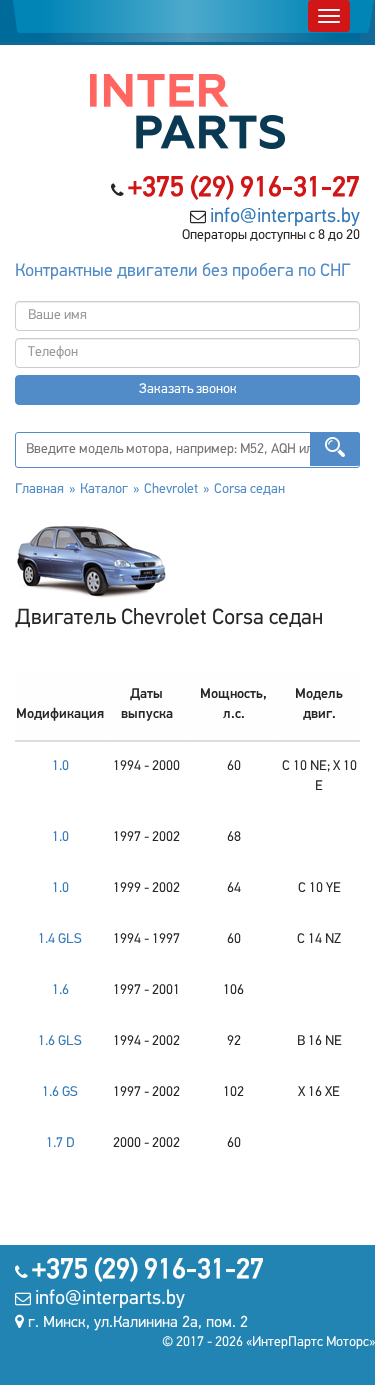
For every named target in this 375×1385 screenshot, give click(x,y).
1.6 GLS (60, 1041)
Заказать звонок (188, 389)
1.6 (60, 990)
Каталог (104, 489)
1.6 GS (60, 1092)
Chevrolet (171, 489)
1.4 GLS (60, 939)
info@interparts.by (285, 217)
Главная (39, 489)
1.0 (60, 766)
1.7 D (60, 1143)
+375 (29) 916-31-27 (244, 189)
